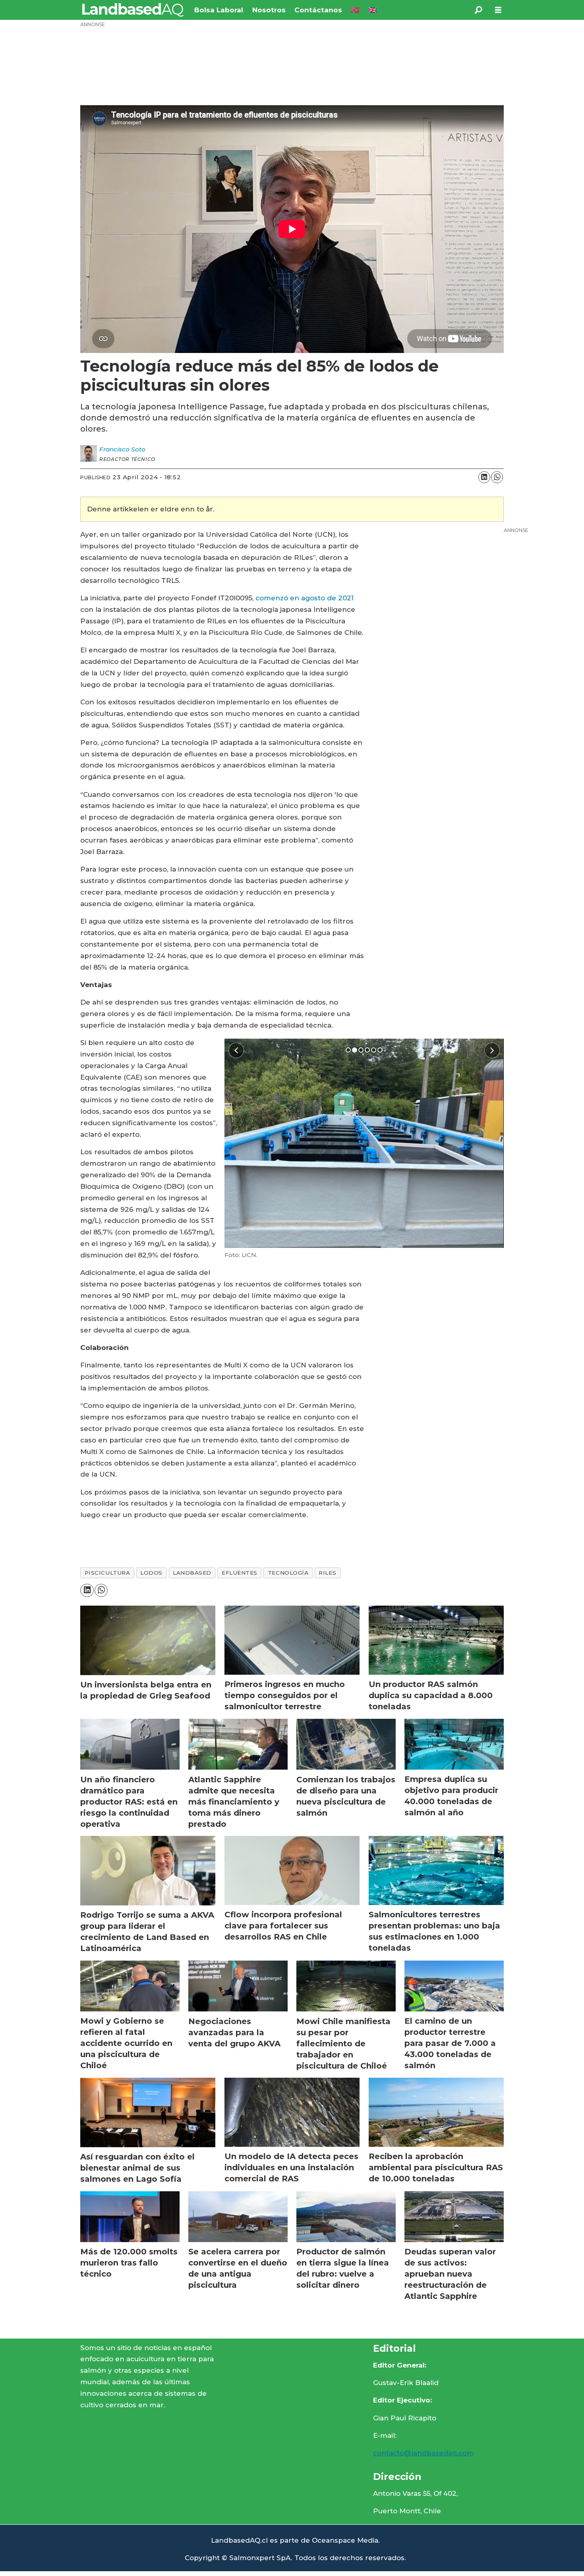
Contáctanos (318, 10)
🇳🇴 (355, 10)
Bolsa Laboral (219, 10)
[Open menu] (498, 10)
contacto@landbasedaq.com (423, 2453)
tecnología (288, 1573)
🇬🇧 (372, 10)
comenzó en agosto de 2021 (305, 598)
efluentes (240, 1573)
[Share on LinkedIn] (484, 477)
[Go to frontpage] (133, 10)
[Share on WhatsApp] (497, 477)
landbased (192, 1573)
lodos (151, 1573)
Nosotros (269, 10)
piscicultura (107, 1573)
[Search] (478, 10)
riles (327, 1573)
